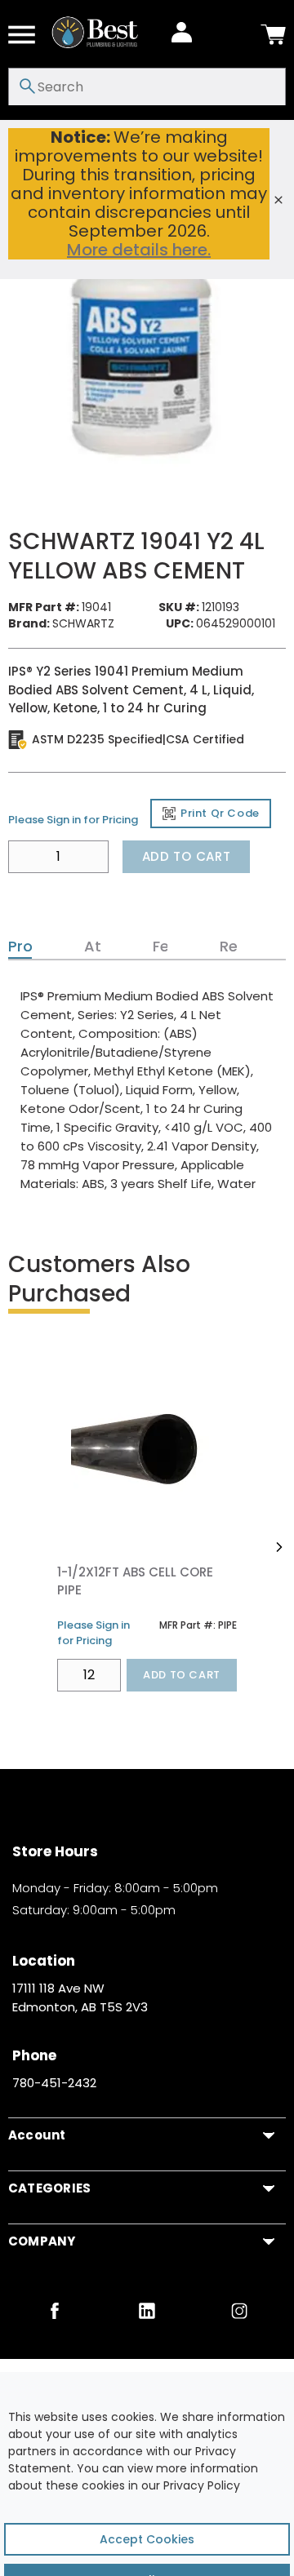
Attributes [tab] (91, 947)
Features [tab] (158, 947)
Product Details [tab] (18, 947)
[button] (279, 1547)
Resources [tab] (227, 947)
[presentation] (20, 947)
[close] (278, 200)
